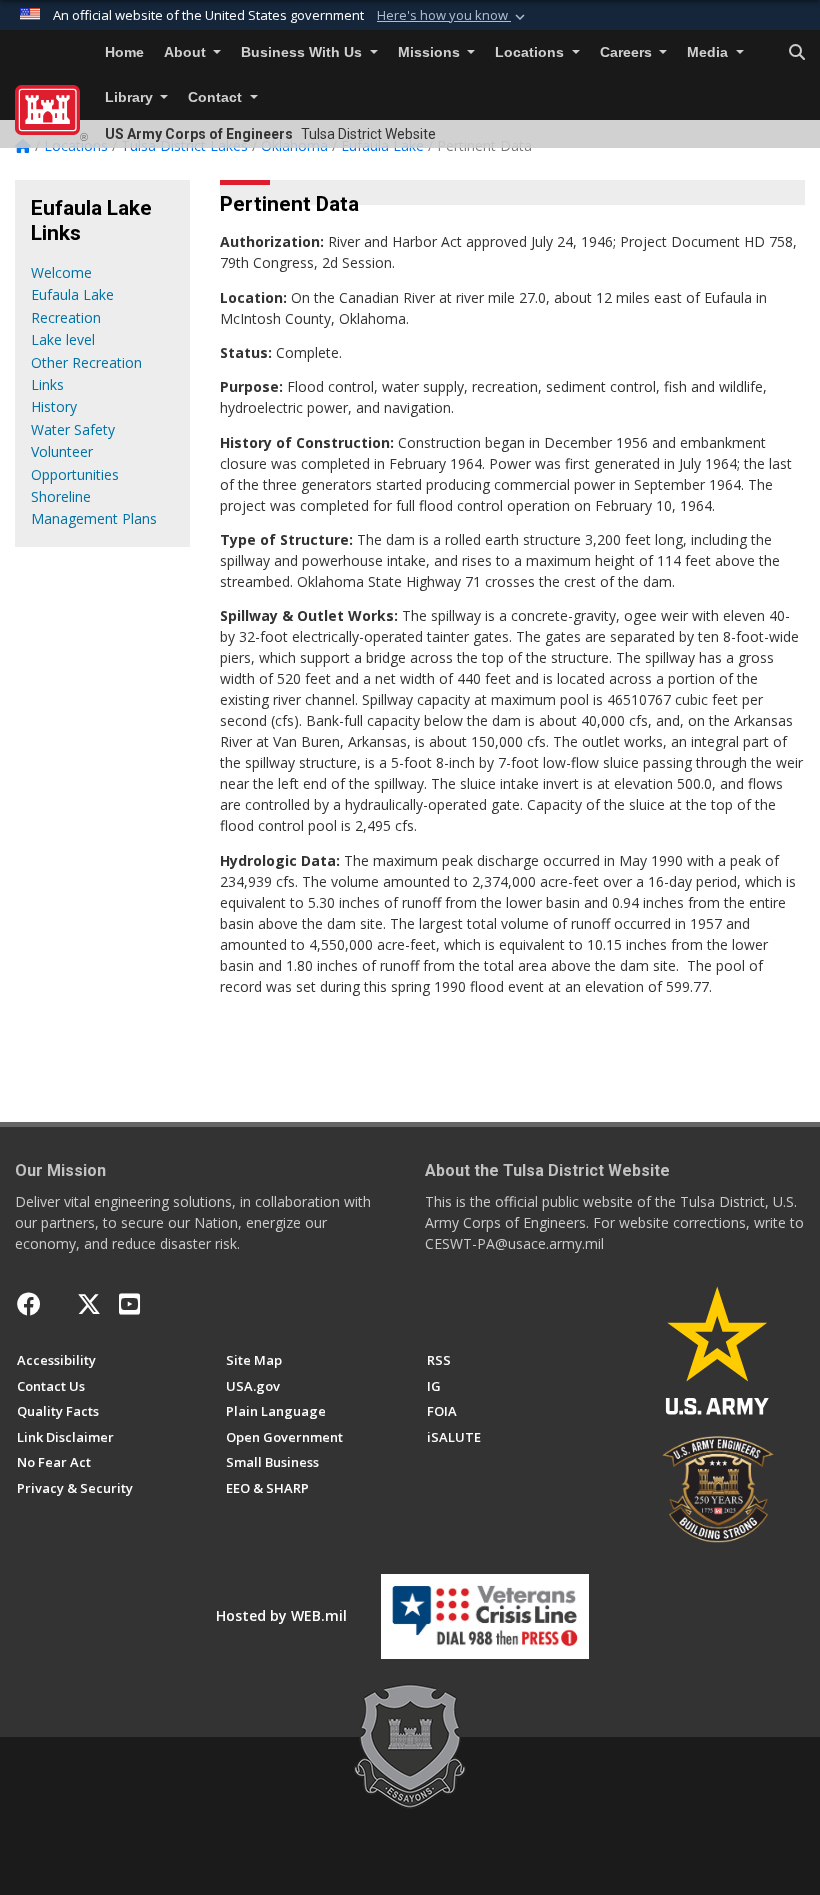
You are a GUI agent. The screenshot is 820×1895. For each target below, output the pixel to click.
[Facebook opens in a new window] (29, 1304)
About (187, 52)
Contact (217, 97)
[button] (453, 16)
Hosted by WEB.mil (281, 1615)
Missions (431, 52)
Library (131, 97)
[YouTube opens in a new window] (129, 1304)
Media (709, 52)
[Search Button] (797, 53)
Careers (628, 52)
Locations (531, 52)
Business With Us (303, 52)
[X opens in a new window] (89, 1304)
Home (124, 52)
